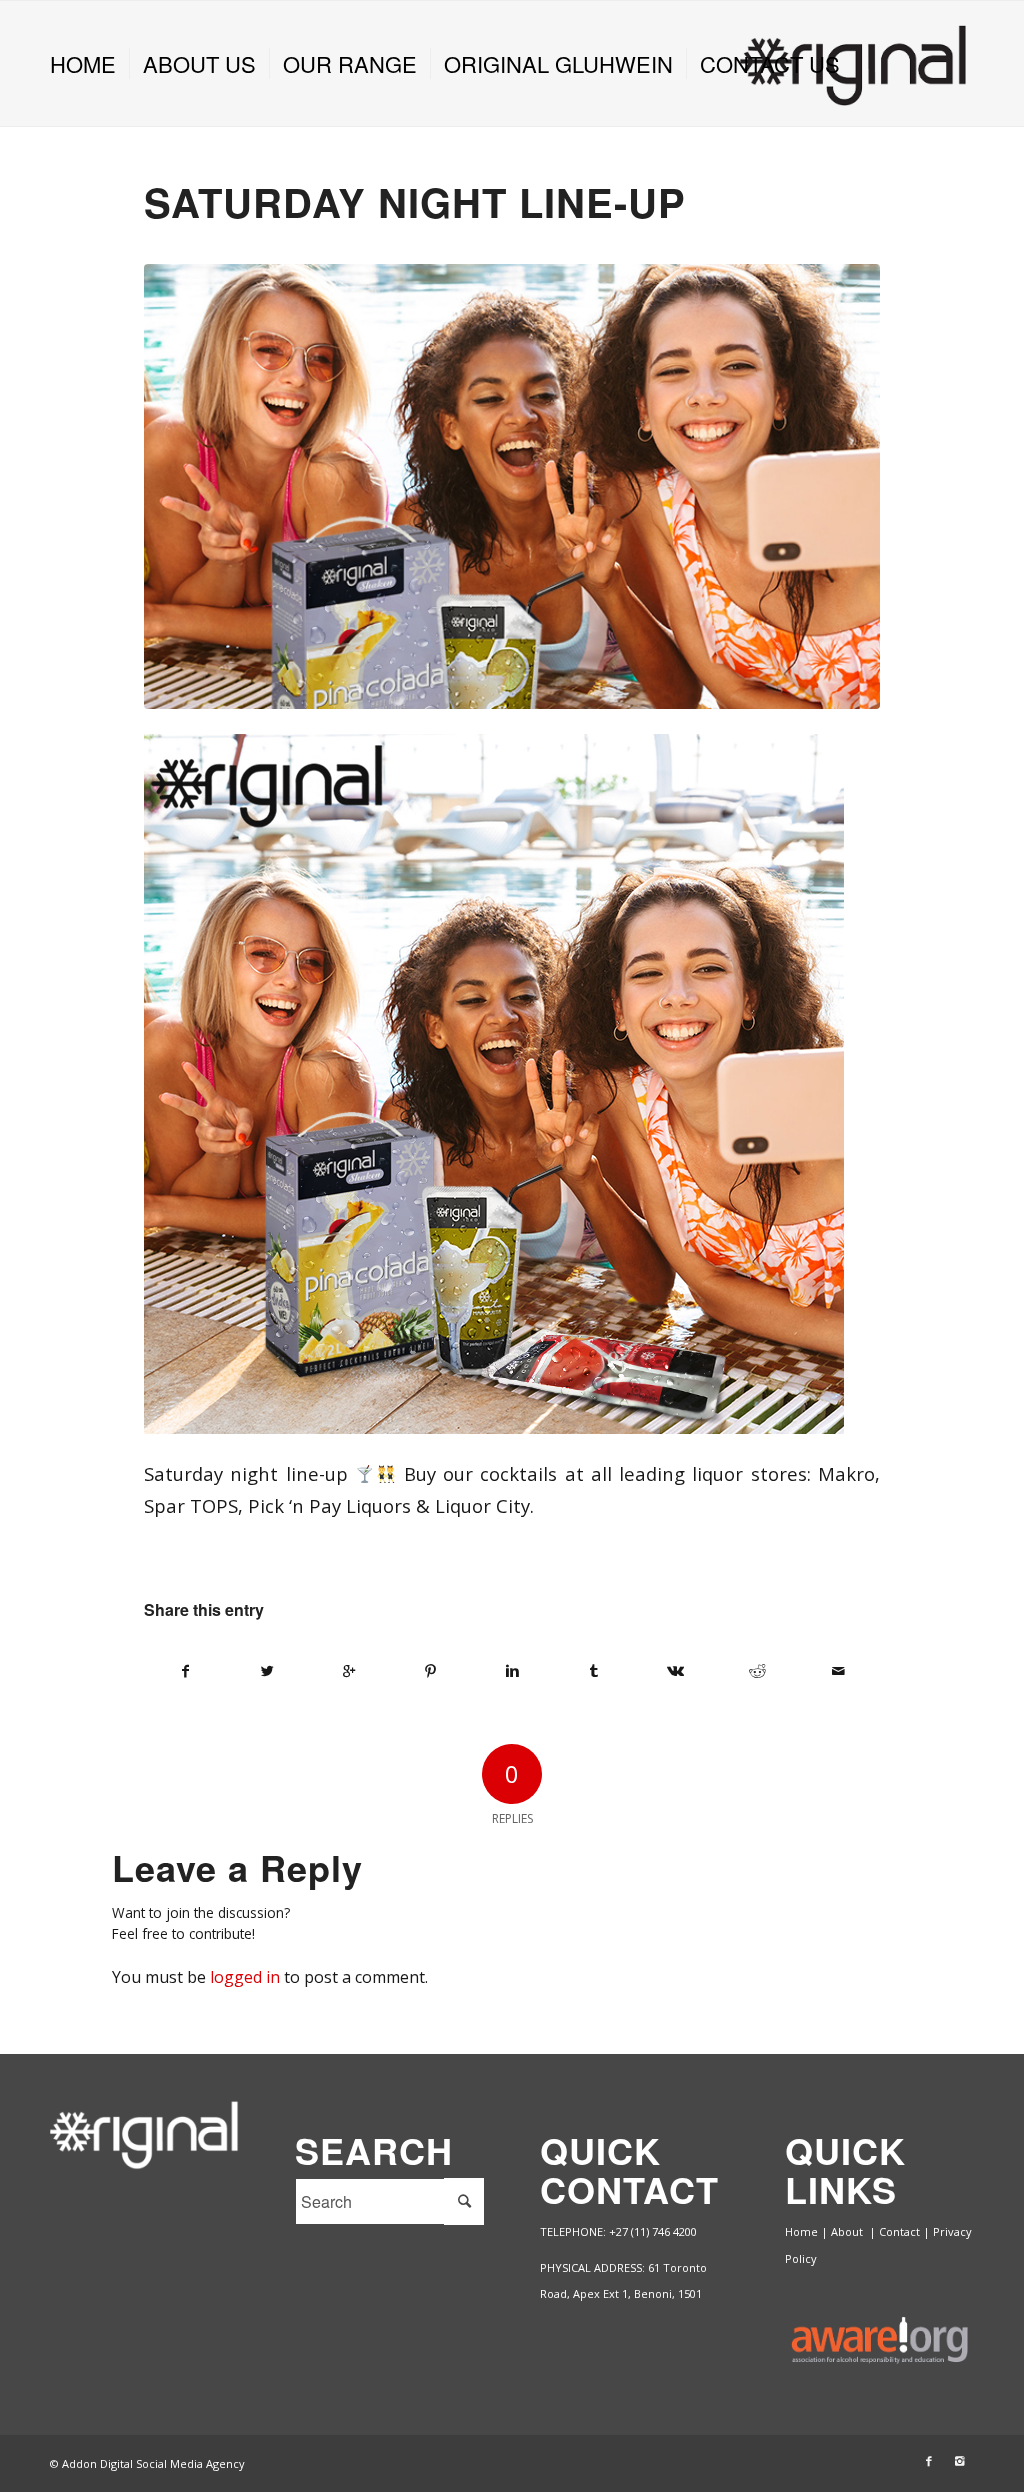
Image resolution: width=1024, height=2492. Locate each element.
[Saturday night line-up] (512, 486)
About (848, 2231)
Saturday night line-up (415, 201)
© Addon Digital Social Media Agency (147, 2463)
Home (801, 2231)
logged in (245, 1977)
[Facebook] (929, 2461)
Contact (899, 2231)
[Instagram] (959, 2461)
